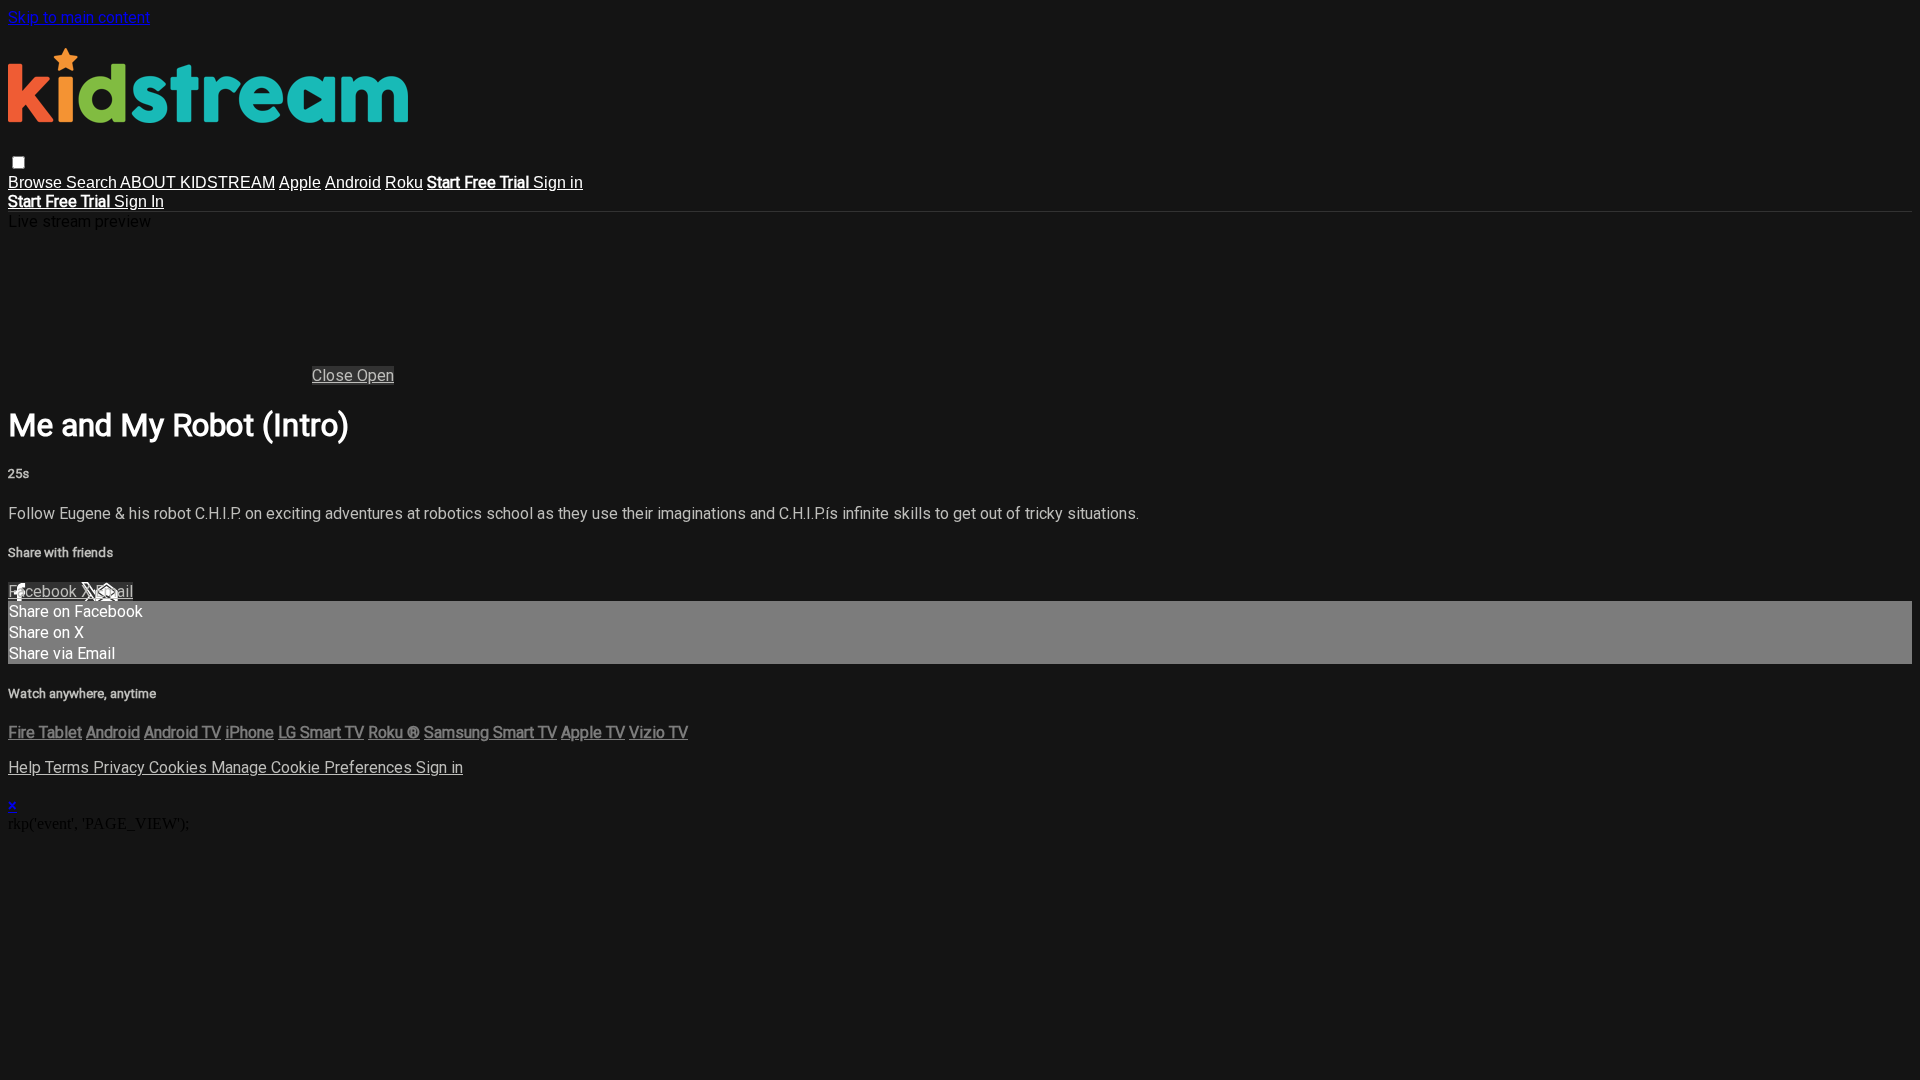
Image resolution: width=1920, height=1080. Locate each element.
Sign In (139, 201)
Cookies (180, 767)
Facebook (44, 591)
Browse (37, 182)
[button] (18, 162)
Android (353, 182)
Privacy (121, 767)
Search (93, 182)
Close (334, 375)
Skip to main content (79, 17)
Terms (69, 767)
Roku (404, 182)
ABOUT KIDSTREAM (197, 182)
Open (375, 375)
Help (26, 767)
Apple (300, 182)
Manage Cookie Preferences (313, 767)
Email (114, 591)
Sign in (558, 182)
